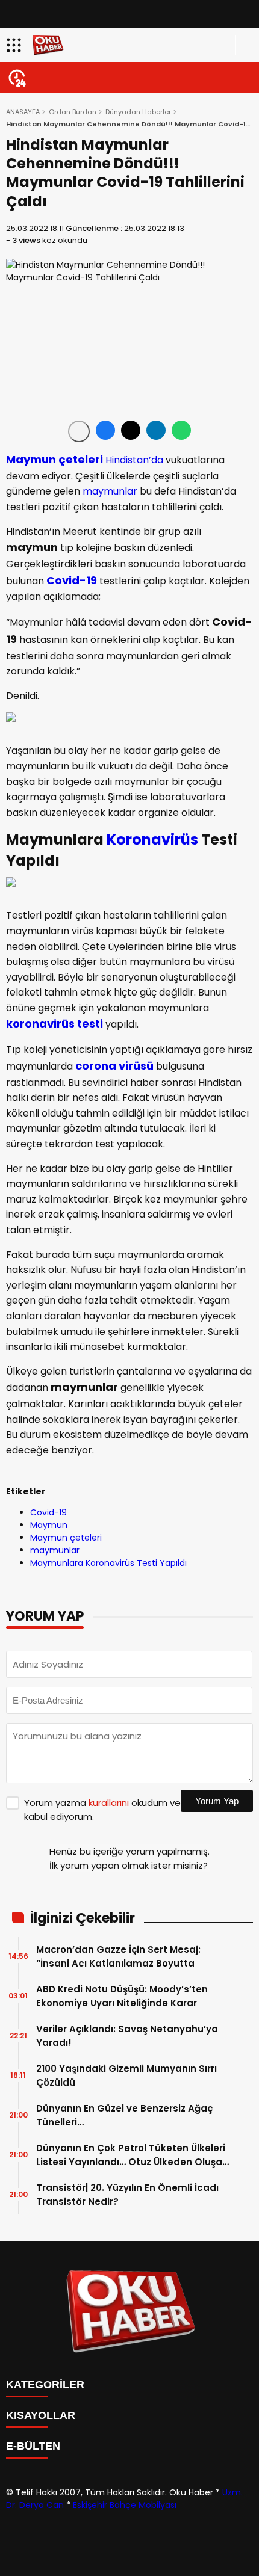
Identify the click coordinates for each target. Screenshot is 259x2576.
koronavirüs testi (55, 1024)
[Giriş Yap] (245, 45)
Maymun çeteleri (66, 1538)
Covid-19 (72, 580)
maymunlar (110, 491)
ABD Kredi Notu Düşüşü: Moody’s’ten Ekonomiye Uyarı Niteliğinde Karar (122, 1996)
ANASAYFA (23, 112)
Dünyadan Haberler (138, 112)
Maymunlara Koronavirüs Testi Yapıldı (108, 1563)
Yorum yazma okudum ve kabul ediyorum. (102, 1810)
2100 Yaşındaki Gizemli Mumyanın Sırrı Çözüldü (126, 2075)
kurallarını (109, 1803)
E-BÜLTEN (33, 2446)
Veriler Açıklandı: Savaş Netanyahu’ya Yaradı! (127, 2036)
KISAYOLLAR (41, 2415)
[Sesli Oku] (79, 431)
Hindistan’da (134, 460)
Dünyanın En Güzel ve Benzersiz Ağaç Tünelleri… (124, 2115)
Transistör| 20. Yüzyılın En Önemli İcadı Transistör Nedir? (127, 2195)
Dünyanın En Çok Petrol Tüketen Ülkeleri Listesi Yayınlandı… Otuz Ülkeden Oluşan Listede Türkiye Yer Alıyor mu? (132, 2155)
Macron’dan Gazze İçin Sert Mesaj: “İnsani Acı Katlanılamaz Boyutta (118, 1956)
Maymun (31, 459)
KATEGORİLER (45, 2385)
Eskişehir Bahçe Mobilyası (125, 2505)
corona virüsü (114, 1066)
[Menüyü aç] (15, 45)
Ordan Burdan (73, 112)
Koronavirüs (152, 840)
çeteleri (80, 459)
